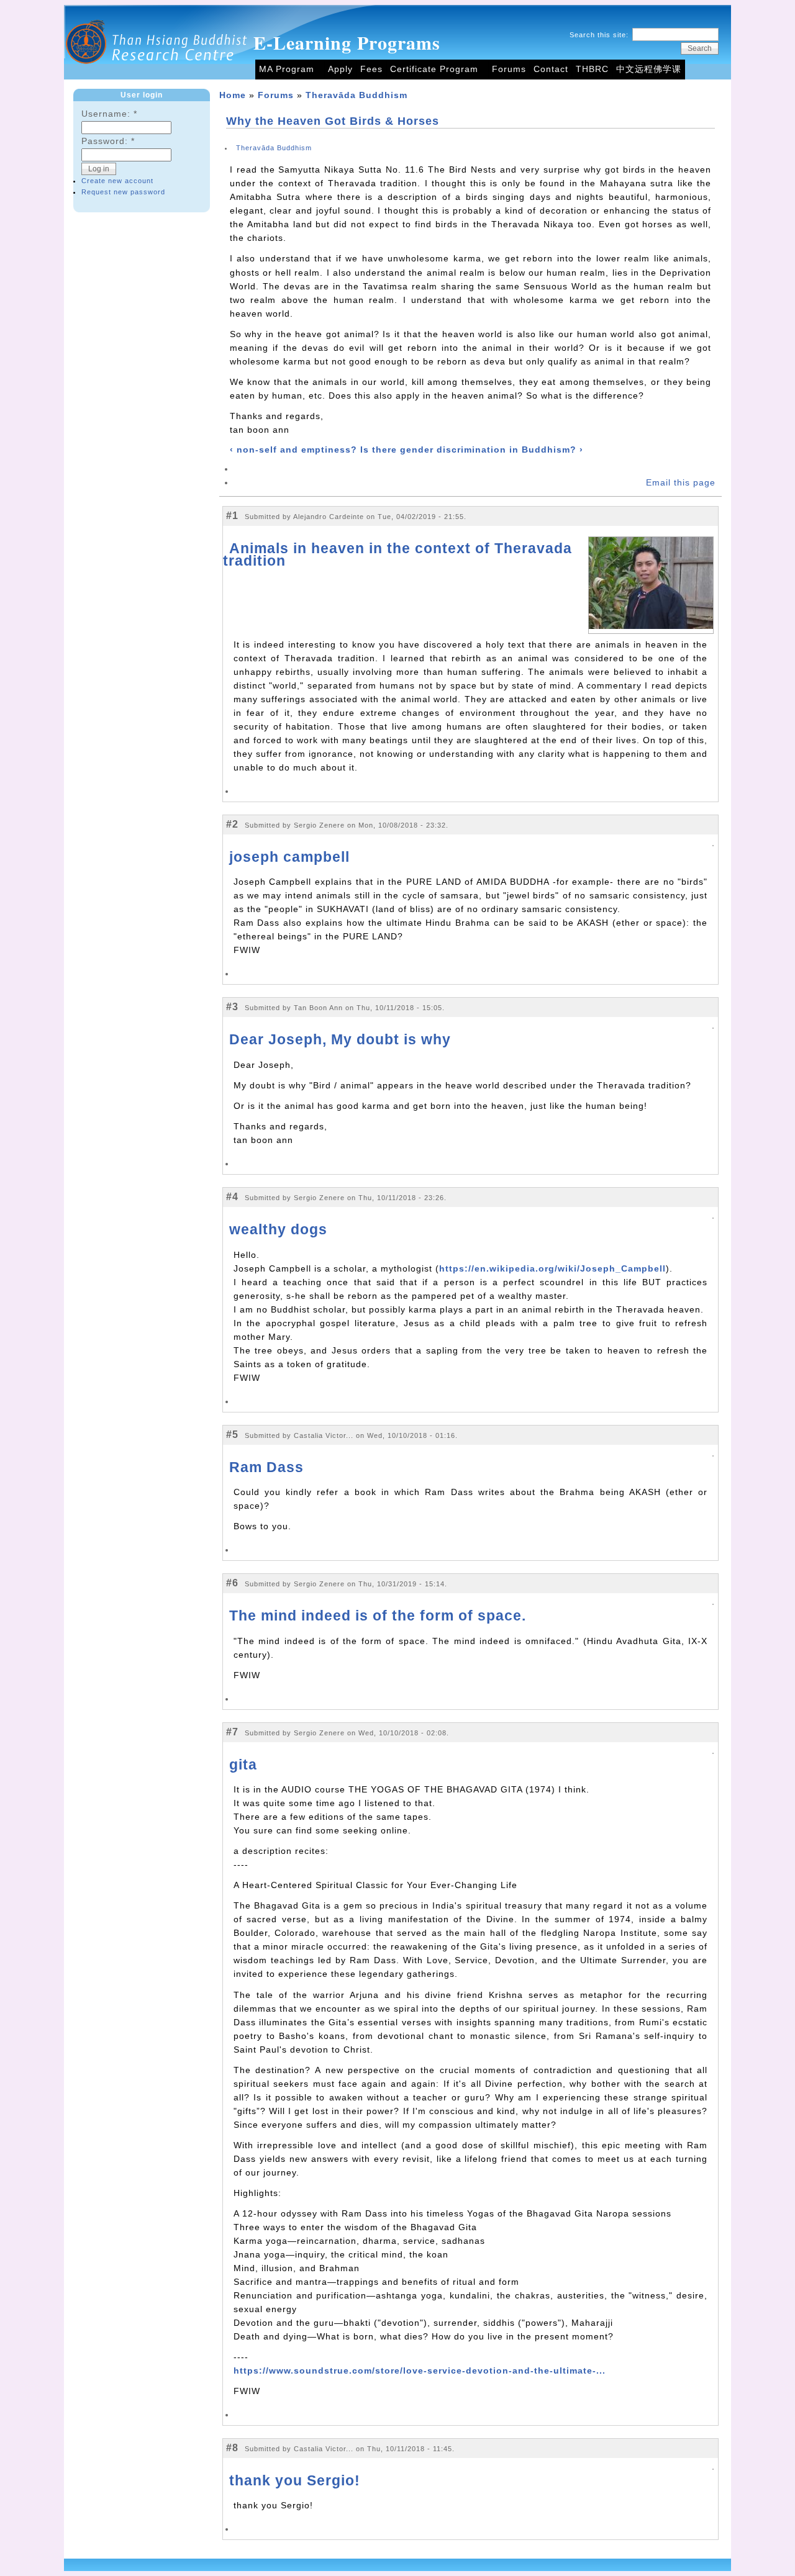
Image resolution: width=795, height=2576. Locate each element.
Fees (371, 69)
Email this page (681, 483)
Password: (108, 141)
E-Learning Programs (347, 42)
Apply (340, 69)
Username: (109, 114)
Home (233, 95)
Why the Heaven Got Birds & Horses (333, 121)
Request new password (123, 192)
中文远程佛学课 (649, 69)
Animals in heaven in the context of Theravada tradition (397, 554)
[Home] (157, 77)
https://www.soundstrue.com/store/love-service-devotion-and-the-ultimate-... (420, 2371)
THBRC (592, 69)
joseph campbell (289, 857)
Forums (509, 69)
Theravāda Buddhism (357, 95)
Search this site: (600, 35)
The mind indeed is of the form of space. (378, 1616)
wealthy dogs (278, 1229)
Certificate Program (434, 69)
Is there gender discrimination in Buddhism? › (472, 450)
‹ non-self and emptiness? (293, 450)
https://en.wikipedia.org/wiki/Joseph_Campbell (552, 1269)
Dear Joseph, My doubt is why (340, 1039)
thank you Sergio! (295, 2480)
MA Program (287, 69)
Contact (551, 69)
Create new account (117, 181)
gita (243, 1765)
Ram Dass (266, 1467)
